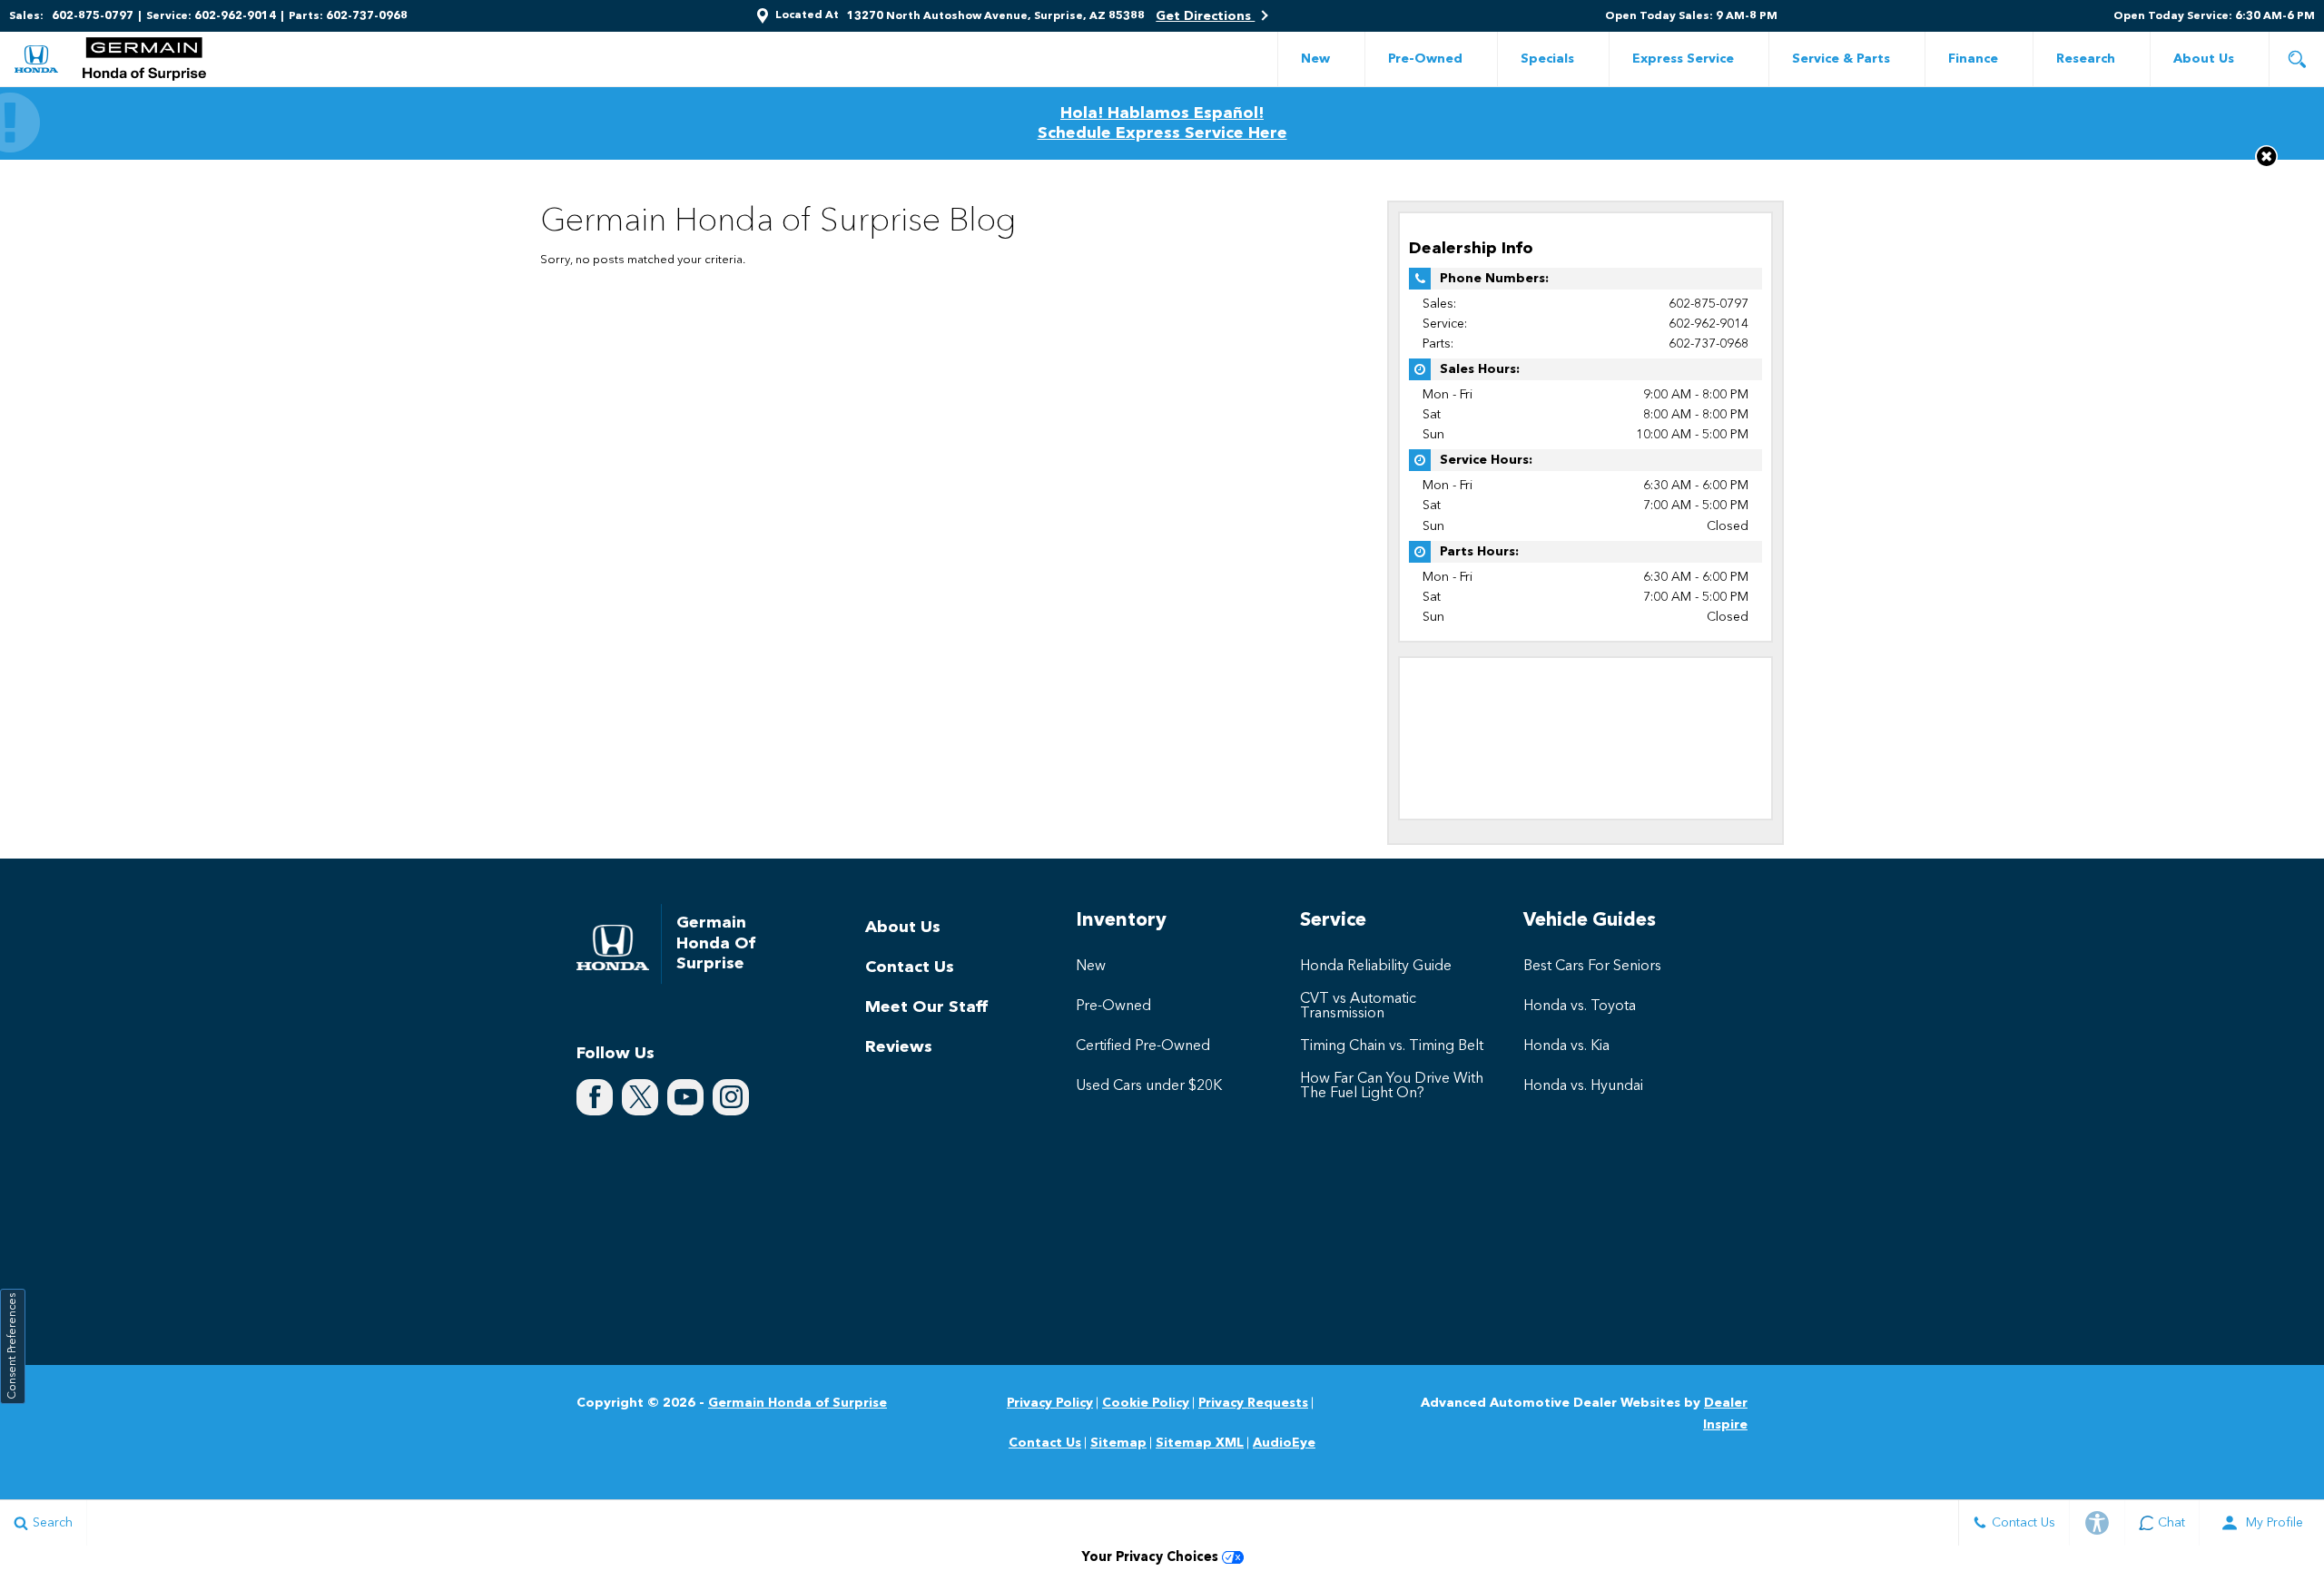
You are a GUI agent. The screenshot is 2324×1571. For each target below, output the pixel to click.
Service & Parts (1841, 59)
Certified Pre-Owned (1143, 1046)
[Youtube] (685, 1097)
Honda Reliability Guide (1376, 967)
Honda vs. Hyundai (1583, 1086)
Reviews (899, 1047)
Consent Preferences (13, 1346)
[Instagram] (731, 1097)
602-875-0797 (1709, 304)
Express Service (1683, 59)
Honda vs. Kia (1566, 1046)
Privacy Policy (1050, 1403)
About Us (2204, 59)
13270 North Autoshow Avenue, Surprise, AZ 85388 (996, 16)
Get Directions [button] (1205, 16)
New (1315, 59)
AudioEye (1284, 1443)
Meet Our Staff (926, 1007)
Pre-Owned (1425, 59)
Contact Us (910, 967)
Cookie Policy (1146, 1403)
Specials (1547, 59)
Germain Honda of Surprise (798, 1403)
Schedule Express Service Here (1162, 133)
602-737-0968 (1709, 344)
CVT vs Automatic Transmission (1358, 1006)
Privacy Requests (1253, 1403)
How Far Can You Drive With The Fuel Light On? (1392, 1086)
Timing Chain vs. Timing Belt (1392, 1046)
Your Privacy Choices (1152, 1558)
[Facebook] (595, 1097)
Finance (1973, 59)
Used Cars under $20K (1149, 1086)
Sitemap (1118, 1443)
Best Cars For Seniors (1592, 967)
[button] (2297, 59)
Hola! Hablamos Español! (1162, 113)
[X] (640, 1097)
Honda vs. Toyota (1580, 1006)
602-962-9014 (1709, 324)
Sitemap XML (1200, 1443)
